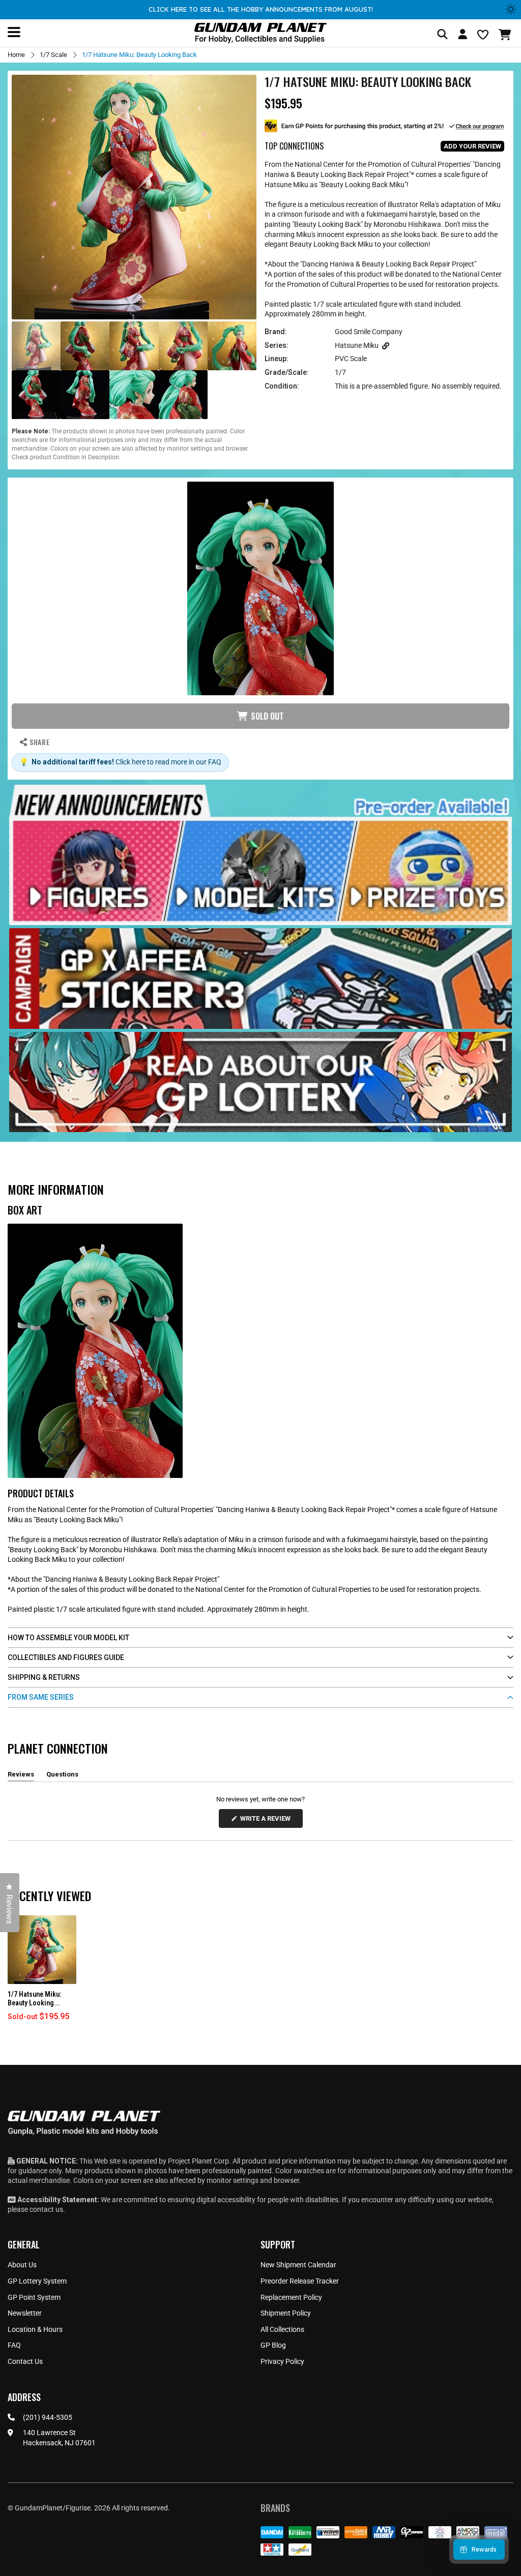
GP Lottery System (37, 2281)
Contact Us (25, 2361)
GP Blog (273, 2345)
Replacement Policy (291, 2297)
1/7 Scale (53, 55)
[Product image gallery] (134, 197)
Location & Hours (35, 2329)
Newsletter (25, 2313)
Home (16, 55)
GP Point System (34, 2297)
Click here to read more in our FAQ (168, 762)
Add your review (472, 146)
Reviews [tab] (21, 1776)
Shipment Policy (286, 2313)
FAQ (14, 2345)
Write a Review (267, 1821)
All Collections (282, 2329)
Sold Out (267, 716)
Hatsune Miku (357, 345)
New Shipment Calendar (298, 2265)
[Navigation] (14, 32)
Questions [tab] (62, 1776)
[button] (506, 35)
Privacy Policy (282, 2361)
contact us (46, 2209)
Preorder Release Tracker (300, 2281)
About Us (22, 2265)
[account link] (462, 36)
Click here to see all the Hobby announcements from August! (261, 9)
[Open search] (442, 35)
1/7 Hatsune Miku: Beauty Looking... (34, 1998)
